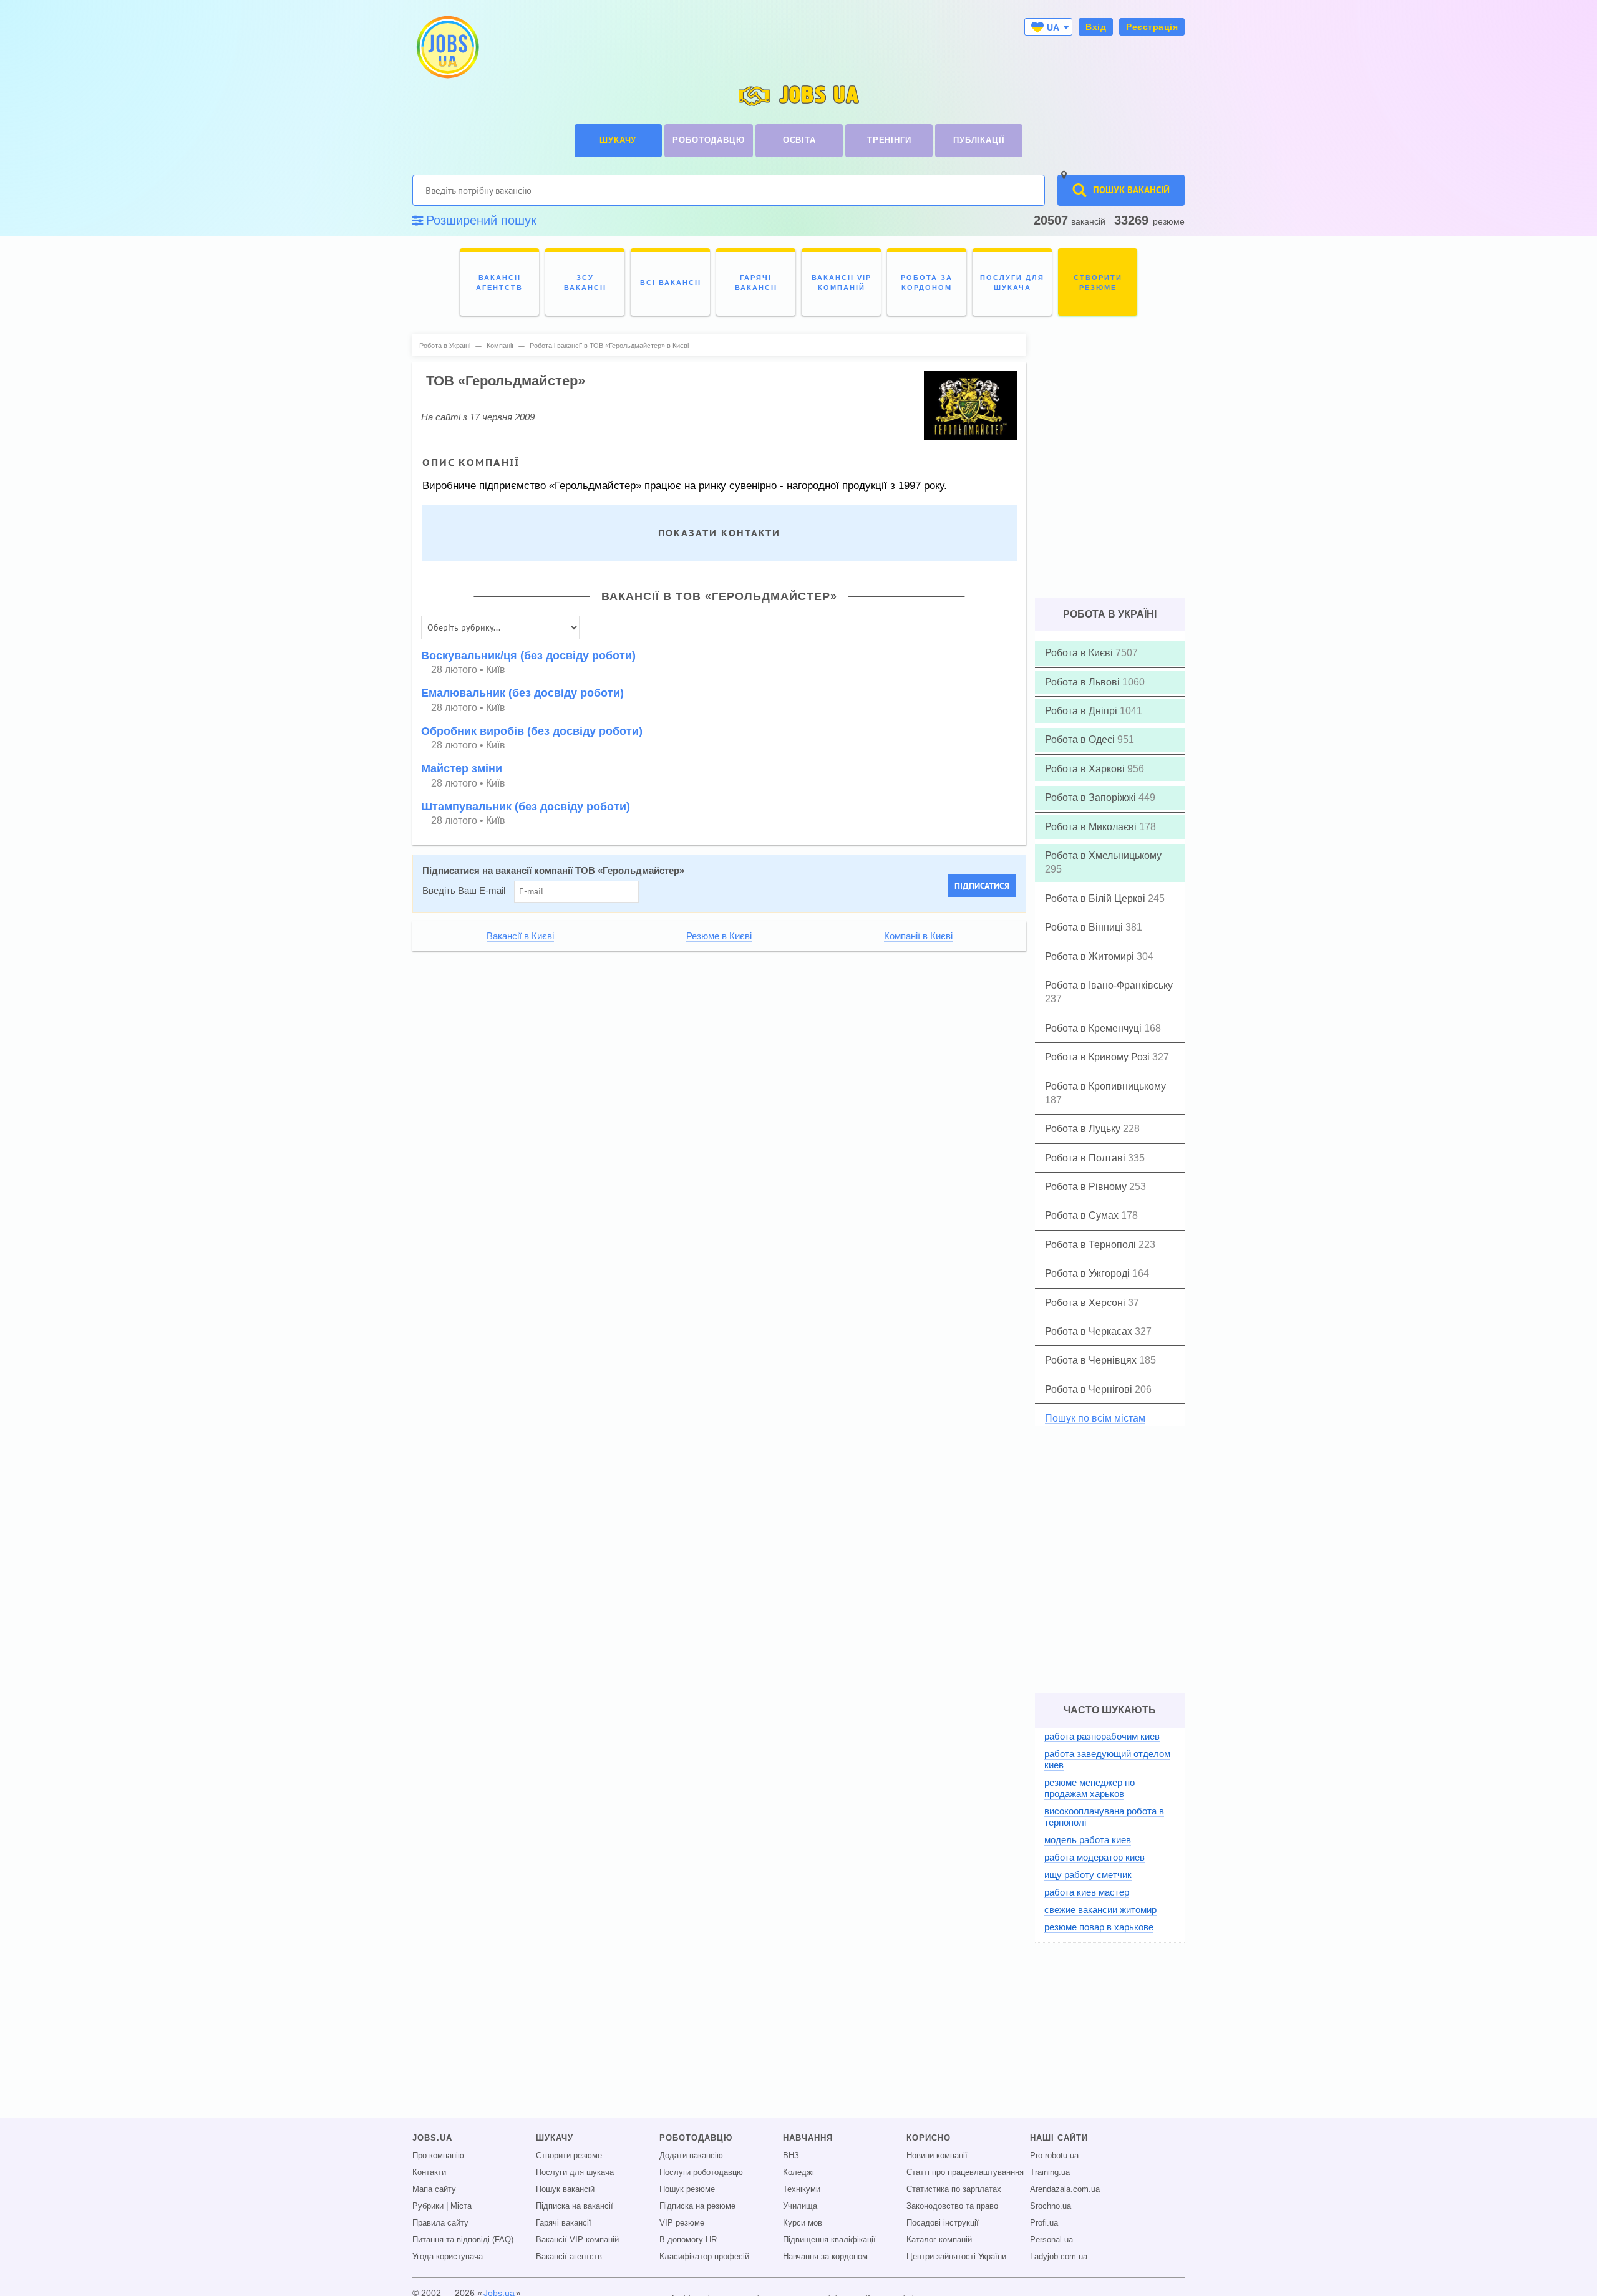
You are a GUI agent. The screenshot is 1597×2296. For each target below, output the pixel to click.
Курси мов (803, 2223)
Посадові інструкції (943, 2223)
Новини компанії (937, 2156)
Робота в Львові (1084, 682)
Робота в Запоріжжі (1092, 797)
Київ (496, 670)
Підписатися (982, 886)
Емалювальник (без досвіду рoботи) (522, 693)
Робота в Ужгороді (1089, 1273)
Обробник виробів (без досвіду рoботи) (532, 731)
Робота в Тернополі (1092, 1245)
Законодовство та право (952, 2206)
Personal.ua (1051, 2240)
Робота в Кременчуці (1095, 1028)
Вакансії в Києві (520, 936)
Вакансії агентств (569, 2257)
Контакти (429, 2172)
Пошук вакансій (565, 2189)
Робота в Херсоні (1086, 1303)
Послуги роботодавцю (701, 2172)
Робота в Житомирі (1091, 957)
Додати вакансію (691, 2156)
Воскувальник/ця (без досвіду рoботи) (528, 656)
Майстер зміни (462, 768)
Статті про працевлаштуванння (965, 2172)
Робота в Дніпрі (1082, 711)
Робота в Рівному (1087, 1187)
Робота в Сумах (1083, 1215)
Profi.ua (1044, 2223)
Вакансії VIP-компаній (577, 2240)
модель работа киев (1088, 1840)
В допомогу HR (688, 2240)
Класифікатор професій (704, 2257)
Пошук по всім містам (1095, 1418)
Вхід (1096, 27)
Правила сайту (440, 2223)
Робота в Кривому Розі (1099, 1057)
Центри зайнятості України (956, 2257)
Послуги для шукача (575, 2172)
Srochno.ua (1051, 2206)
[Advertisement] (711, 1047)
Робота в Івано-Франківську (1109, 985)
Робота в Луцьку (1084, 1129)
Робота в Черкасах (1090, 1331)
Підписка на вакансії (575, 2206)
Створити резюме (569, 2156)
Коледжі (798, 2172)
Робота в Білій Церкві (1096, 899)
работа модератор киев (1095, 1857)
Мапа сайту (434, 2189)
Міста (461, 2206)
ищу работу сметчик (1088, 1875)
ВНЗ (791, 2156)
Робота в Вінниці (1085, 927)
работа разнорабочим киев (1102, 1736)
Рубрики (428, 2206)
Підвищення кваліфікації (829, 2240)
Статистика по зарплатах (954, 2189)
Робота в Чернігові (1090, 1389)
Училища (800, 2206)
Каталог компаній (939, 2240)
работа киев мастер (1087, 1892)
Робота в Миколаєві (1092, 827)
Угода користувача (448, 2257)
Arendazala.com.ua (1065, 2189)
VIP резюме (682, 2223)
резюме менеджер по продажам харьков (1090, 1788)
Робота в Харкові (1086, 769)
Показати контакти (719, 533)
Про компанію (438, 2156)
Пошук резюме (687, 2189)
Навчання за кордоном (825, 2257)
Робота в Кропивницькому (1105, 1086)
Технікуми (802, 2189)
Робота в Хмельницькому (1103, 855)
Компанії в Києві (918, 936)
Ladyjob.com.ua (1059, 2257)
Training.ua (1050, 2172)
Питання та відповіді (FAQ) (463, 2240)
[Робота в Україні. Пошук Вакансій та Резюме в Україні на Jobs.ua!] (447, 47)
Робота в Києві (1080, 653)
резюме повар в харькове (1099, 1927)
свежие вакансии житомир (1100, 1910)
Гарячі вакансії (564, 2223)
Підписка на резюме (697, 2206)
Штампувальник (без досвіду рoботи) (526, 807)
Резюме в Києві (719, 936)
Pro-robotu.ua (1054, 2156)
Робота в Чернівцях (1092, 1360)
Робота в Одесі (1081, 739)
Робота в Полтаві (1086, 1158)
